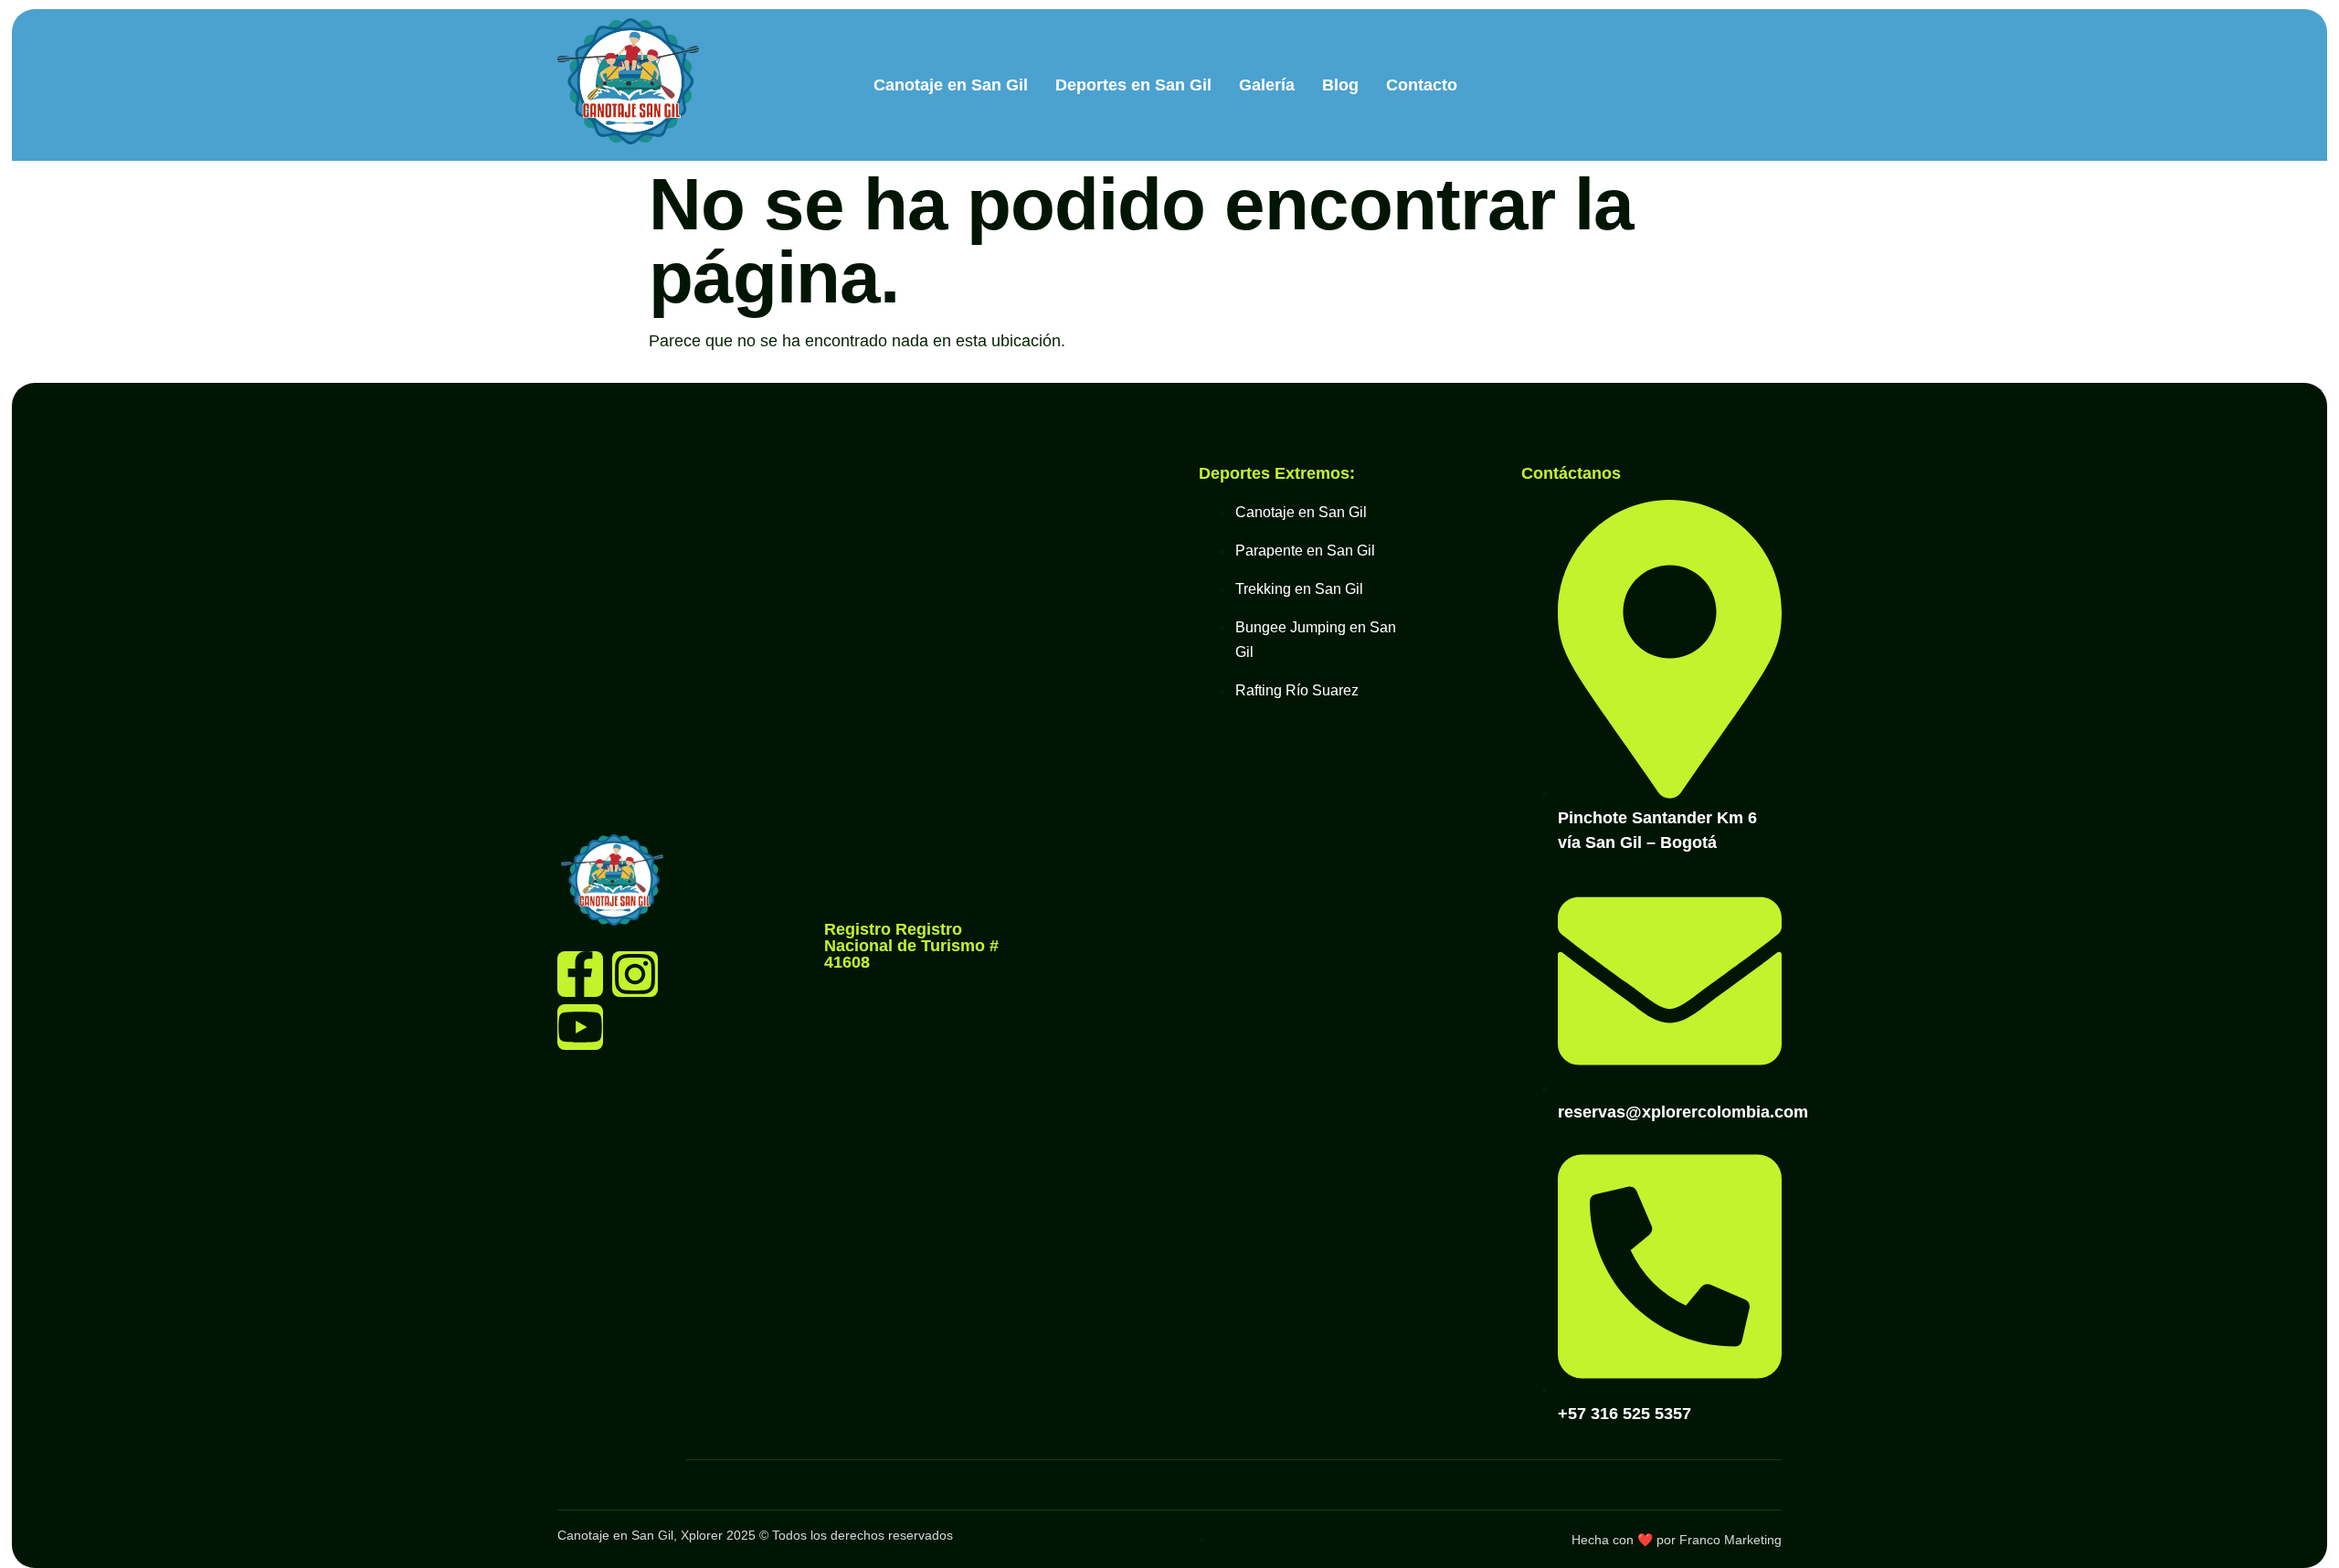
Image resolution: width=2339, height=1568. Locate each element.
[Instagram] (635, 974)
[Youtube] (580, 1027)
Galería (1267, 85)
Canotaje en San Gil (951, 85)
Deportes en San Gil (1133, 85)
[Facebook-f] (580, 974)
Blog (1340, 85)
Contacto (1422, 85)
